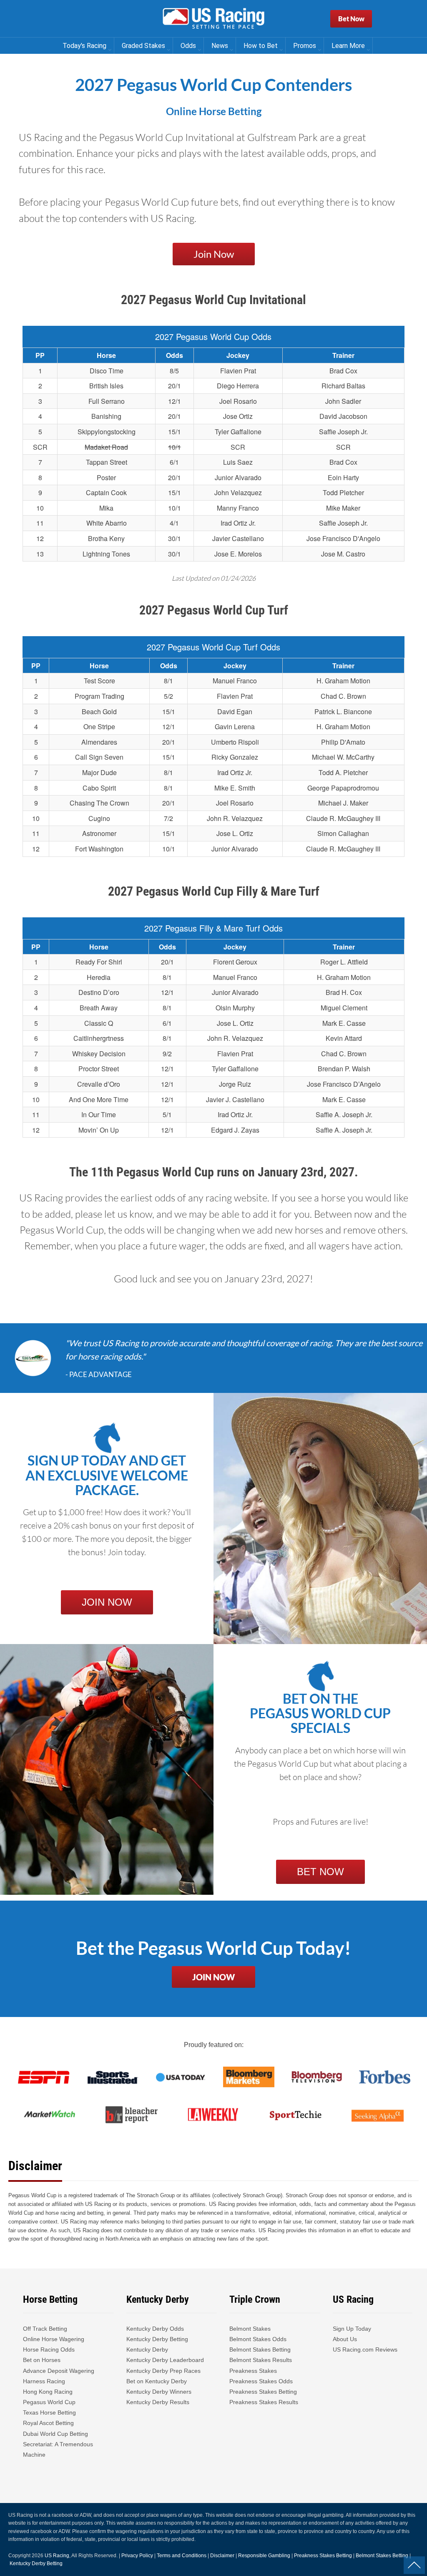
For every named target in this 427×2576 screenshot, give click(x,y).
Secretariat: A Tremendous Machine (58, 2449)
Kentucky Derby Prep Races (163, 2371)
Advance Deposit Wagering (59, 2371)
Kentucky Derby (147, 2349)
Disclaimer (222, 2556)
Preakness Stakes (253, 2371)
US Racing (57, 2556)
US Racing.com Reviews (365, 2349)
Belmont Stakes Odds (258, 2339)
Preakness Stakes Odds (261, 2381)
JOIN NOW (107, 1602)
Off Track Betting (45, 2329)
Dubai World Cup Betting (55, 2434)
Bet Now (351, 19)
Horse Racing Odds (49, 2349)
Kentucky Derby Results (158, 2402)
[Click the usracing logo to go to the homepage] (213, 19)
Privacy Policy (137, 2556)
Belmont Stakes (250, 2329)
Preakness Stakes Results (264, 2402)
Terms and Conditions (182, 2556)
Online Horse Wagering (54, 2339)
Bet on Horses (42, 2360)
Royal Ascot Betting (48, 2423)
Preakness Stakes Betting (264, 2392)
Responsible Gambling (264, 2556)
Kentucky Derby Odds (155, 2329)
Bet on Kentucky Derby (157, 2381)
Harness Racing (44, 2381)
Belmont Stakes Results (261, 2360)
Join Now (214, 254)
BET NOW (320, 1872)
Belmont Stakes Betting (260, 2349)
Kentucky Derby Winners (159, 2392)
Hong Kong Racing (48, 2392)
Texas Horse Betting (49, 2412)
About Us (345, 2339)
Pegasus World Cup (49, 2402)
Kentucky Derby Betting (157, 2339)
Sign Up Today (352, 2329)
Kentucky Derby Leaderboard (165, 2360)
